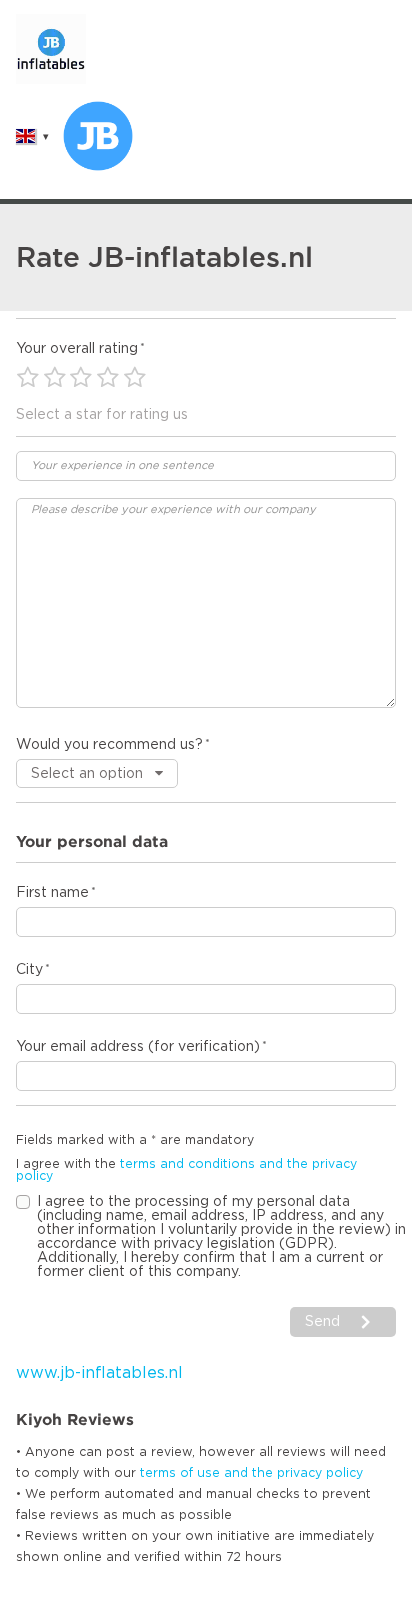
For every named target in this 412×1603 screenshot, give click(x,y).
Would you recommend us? (109, 745)
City (29, 970)
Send (322, 1322)
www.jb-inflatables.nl (99, 1373)
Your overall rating (77, 349)
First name (52, 893)
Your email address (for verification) (138, 1047)
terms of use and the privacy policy (251, 1473)
